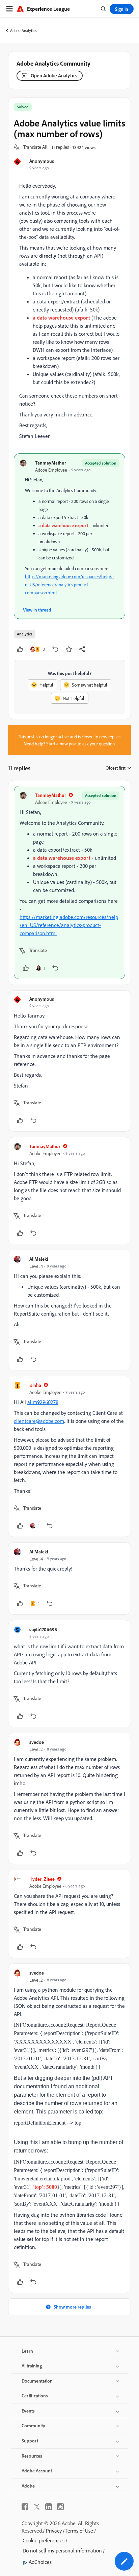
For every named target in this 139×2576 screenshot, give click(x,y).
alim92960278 (43, 1402)
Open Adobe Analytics (54, 76)
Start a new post (61, 744)
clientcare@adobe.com (39, 1421)
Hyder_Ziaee (42, 1879)
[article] (69, 882)
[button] (35, 147)
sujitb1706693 (43, 1629)
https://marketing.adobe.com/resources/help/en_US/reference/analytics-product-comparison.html (69, 584)
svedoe (37, 1742)
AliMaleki (39, 1259)
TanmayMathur (51, 463)
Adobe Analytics (23, 30)
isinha (35, 1385)
